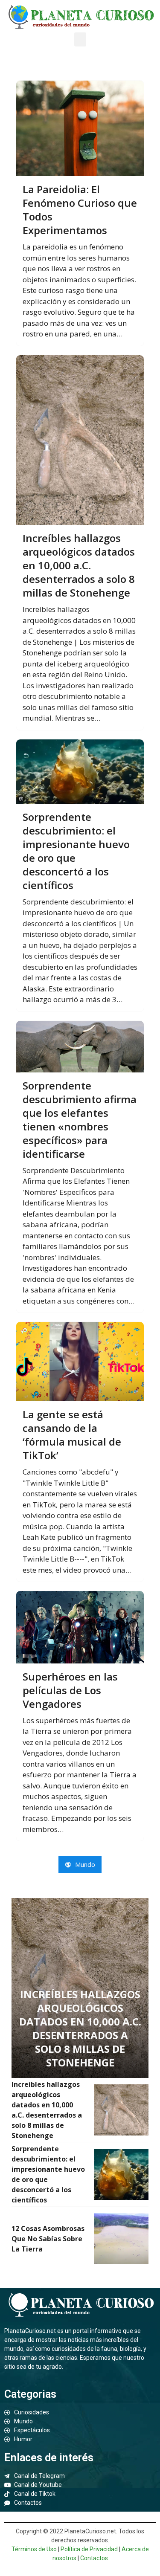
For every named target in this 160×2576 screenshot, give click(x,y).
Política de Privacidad (89, 2549)
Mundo (84, 1864)
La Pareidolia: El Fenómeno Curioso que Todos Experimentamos (80, 210)
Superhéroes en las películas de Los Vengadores (70, 1690)
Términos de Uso (34, 2549)
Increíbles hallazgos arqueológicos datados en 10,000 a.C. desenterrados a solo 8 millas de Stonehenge (79, 565)
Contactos (94, 2558)
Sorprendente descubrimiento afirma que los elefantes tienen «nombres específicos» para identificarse (80, 1120)
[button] (80, 39)
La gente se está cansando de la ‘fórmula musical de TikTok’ (72, 1435)
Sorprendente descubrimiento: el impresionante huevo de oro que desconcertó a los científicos (76, 851)
